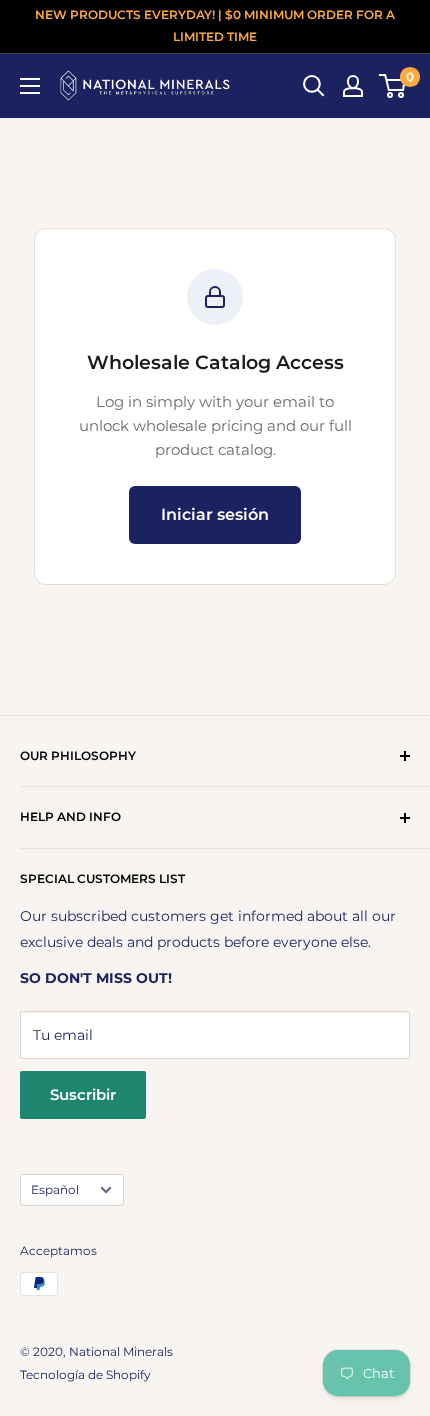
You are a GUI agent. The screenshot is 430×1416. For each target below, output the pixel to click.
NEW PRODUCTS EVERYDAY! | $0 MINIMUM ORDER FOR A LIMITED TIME (215, 25)
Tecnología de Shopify (85, 1374)
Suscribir (83, 1094)
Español (55, 1189)
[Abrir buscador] (314, 86)
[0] (393, 86)
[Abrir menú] (30, 86)
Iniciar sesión (215, 514)
